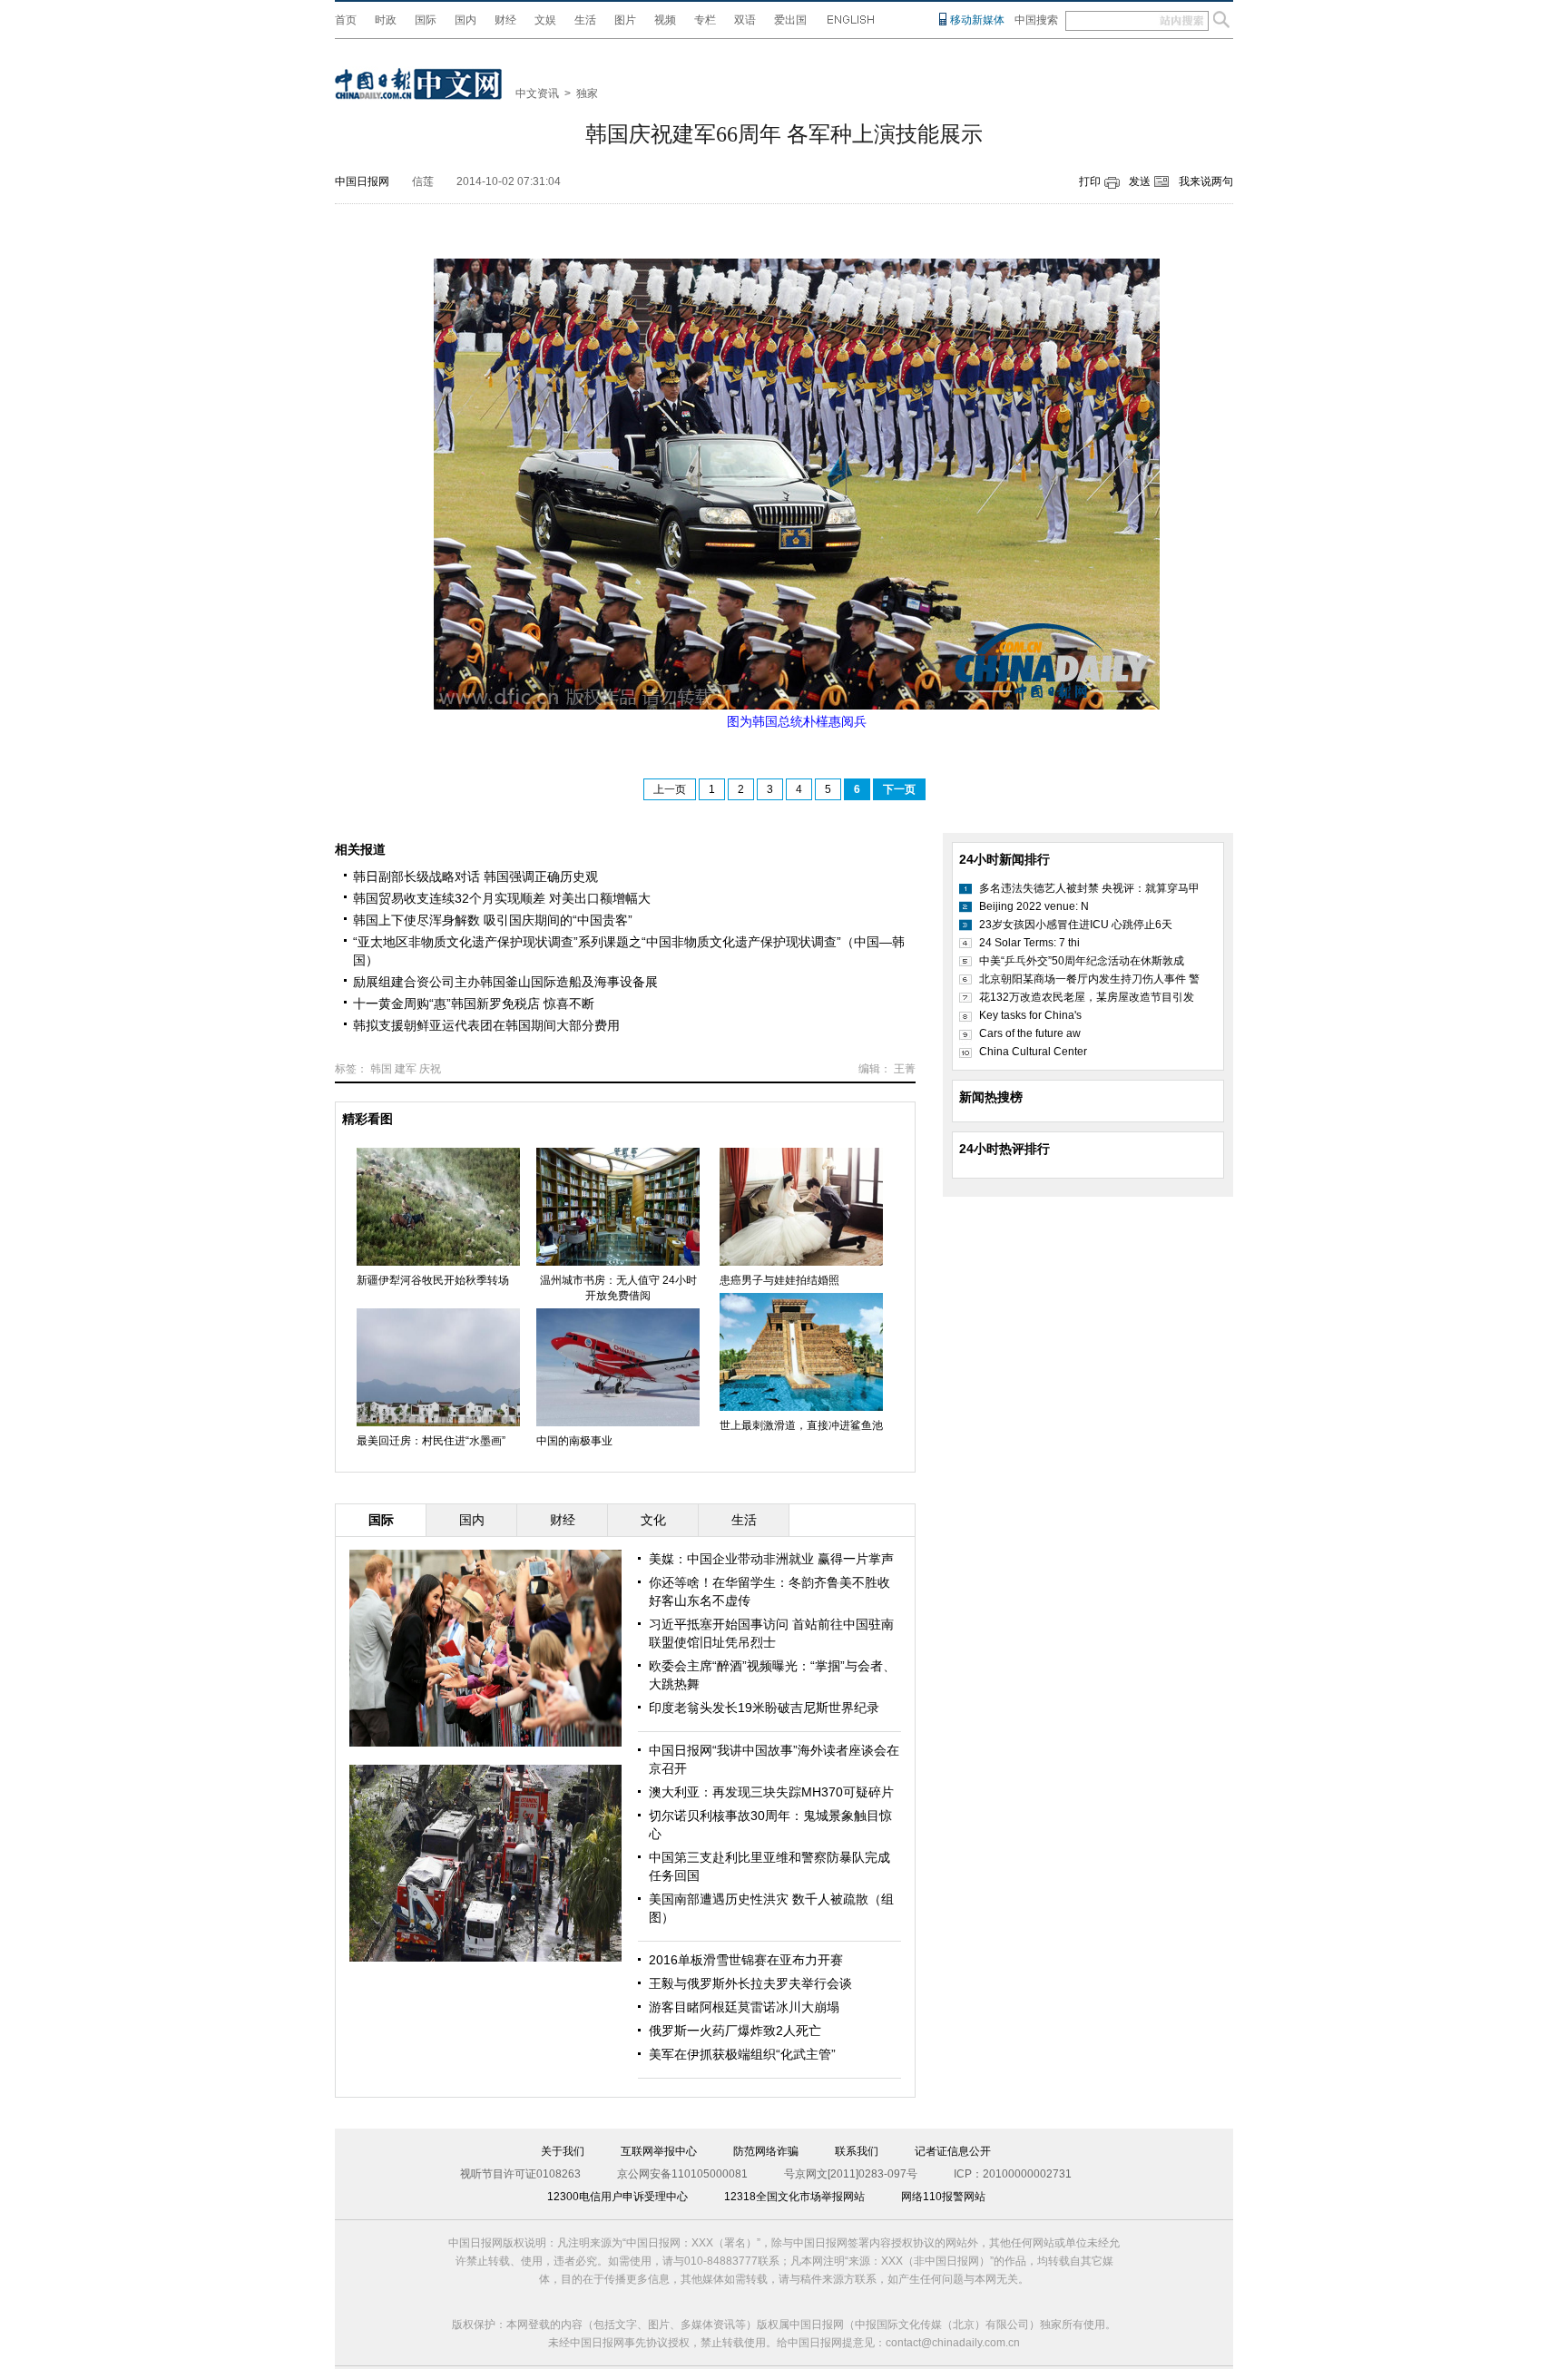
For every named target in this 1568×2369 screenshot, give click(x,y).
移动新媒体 (977, 20)
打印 (1090, 181)
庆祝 (430, 1069)
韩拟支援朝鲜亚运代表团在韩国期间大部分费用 (486, 1025)
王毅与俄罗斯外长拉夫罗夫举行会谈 (750, 1983)
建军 (406, 1069)
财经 (505, 20)
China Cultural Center (1033, 1052)
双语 (745, 20)
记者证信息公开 (953, 2151)
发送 (1140, 181)
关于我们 (563, 2151)
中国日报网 (362, 181)
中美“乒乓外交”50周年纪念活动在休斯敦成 (1082, 961)
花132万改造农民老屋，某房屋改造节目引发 (1087, 997)
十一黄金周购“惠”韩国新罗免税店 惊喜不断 (474, 1003)
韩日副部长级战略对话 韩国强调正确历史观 (475, 876)
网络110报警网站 (943, 2197)
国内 (465, 20)
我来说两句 (1206, 181)
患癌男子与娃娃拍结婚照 (779, 1280)
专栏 (705, 20)
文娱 (545, 20)
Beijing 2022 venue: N (1034, 906)
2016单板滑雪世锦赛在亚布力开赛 (746, 1960)
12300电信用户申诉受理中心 (617, 2197)
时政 (386, 20)
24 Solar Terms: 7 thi (1029, 943)
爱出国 (790, 20)
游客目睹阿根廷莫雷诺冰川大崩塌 (744, 2007)
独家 (587, 93)
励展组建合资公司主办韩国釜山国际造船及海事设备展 (505, 982)
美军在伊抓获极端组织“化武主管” (742, 2054)
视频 (665, 20)
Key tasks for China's (1030, 1015)
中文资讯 (537, 93)
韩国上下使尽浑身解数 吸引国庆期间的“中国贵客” (493, 920)
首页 (346, 20)
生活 (585, 20)
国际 (426, 20)
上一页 (670, 789)
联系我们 (857, 2151)
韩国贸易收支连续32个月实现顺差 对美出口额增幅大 (502, 898)
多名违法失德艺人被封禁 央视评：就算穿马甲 (1089, 888)
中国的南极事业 (574, 1441)
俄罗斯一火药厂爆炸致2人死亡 (735, 2031)
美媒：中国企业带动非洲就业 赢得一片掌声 (771, 1559)
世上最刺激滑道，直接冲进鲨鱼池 (801, 1425)
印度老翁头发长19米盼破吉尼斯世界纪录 (764, 1708)
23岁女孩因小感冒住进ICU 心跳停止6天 (1076, 925)
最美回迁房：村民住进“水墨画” (431, 1441)
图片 (625, 20)
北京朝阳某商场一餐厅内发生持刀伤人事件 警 (1089, 979)
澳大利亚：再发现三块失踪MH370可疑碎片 (771, 1792)
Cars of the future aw (1030, 1033)
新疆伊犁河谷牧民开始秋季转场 (433, 1280)
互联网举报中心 (659, 2151)
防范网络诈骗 (766, 2151)
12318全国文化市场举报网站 (794, 2197)
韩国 (381, 1069)
